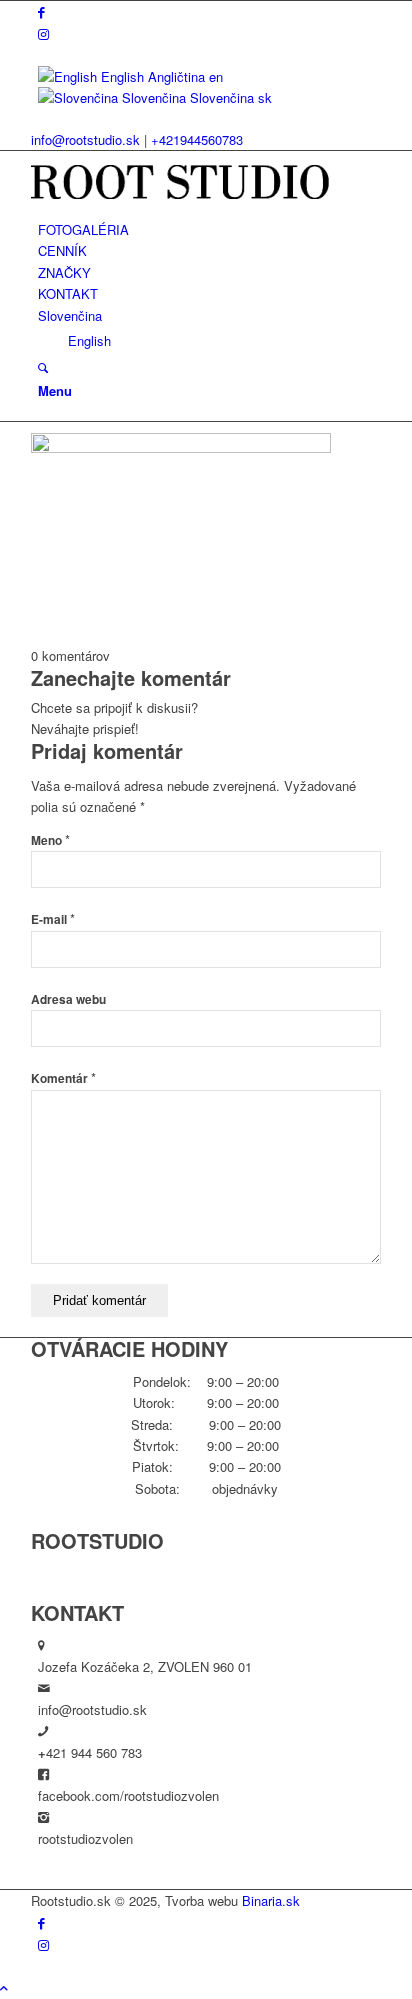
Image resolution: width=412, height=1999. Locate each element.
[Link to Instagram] (43, 33)
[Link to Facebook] (41, 11)
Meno (50, 840)
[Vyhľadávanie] (43, 367)
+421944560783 (197, 139)
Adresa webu (68, 999)
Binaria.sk (271, 1900)
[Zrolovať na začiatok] (4, 1987)
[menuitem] (209, 229)
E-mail (53, 919)
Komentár (63, 1078)
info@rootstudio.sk (85, 139)
